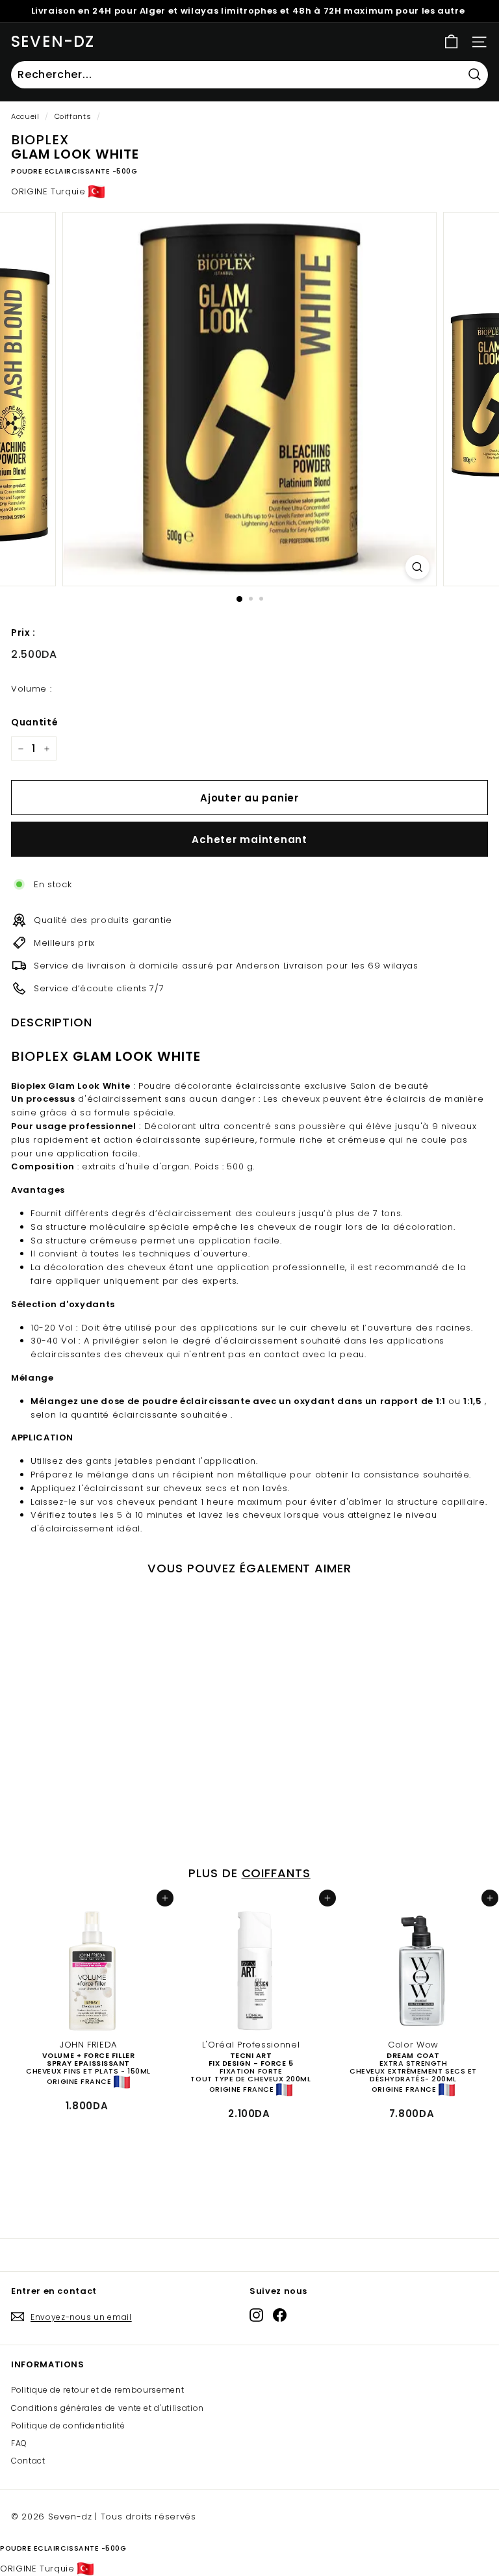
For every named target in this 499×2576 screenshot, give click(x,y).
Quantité (34, 722)
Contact (28, 2461)
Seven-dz (53, 41)
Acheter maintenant (249, 839)
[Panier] (451, 42)
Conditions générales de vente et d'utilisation (108, 2408)
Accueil (25, 116)
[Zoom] (417, 567)
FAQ (19, 2443)
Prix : (23, 632)
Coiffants (73, 116)
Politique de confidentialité (68, 2426)
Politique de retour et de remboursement (97, 2390)
